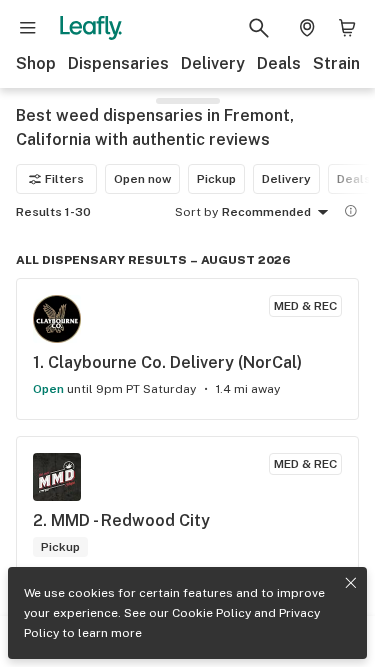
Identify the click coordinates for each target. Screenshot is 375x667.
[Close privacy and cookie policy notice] (351, 583)
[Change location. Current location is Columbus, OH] (307, 28)
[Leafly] (91, 28)
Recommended (266, 212)
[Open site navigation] (28, 28)
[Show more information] (351, 211)
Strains (341, 63)
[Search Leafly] (259, 28)
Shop (36, 63)
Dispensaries (118, 63)
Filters (64, 179)
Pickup (216, 179)
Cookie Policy (211, 613)
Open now (142, 179)
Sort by (196, 212)
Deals (279, 63)
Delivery (213, 63)
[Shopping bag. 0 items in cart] (347, 28)
